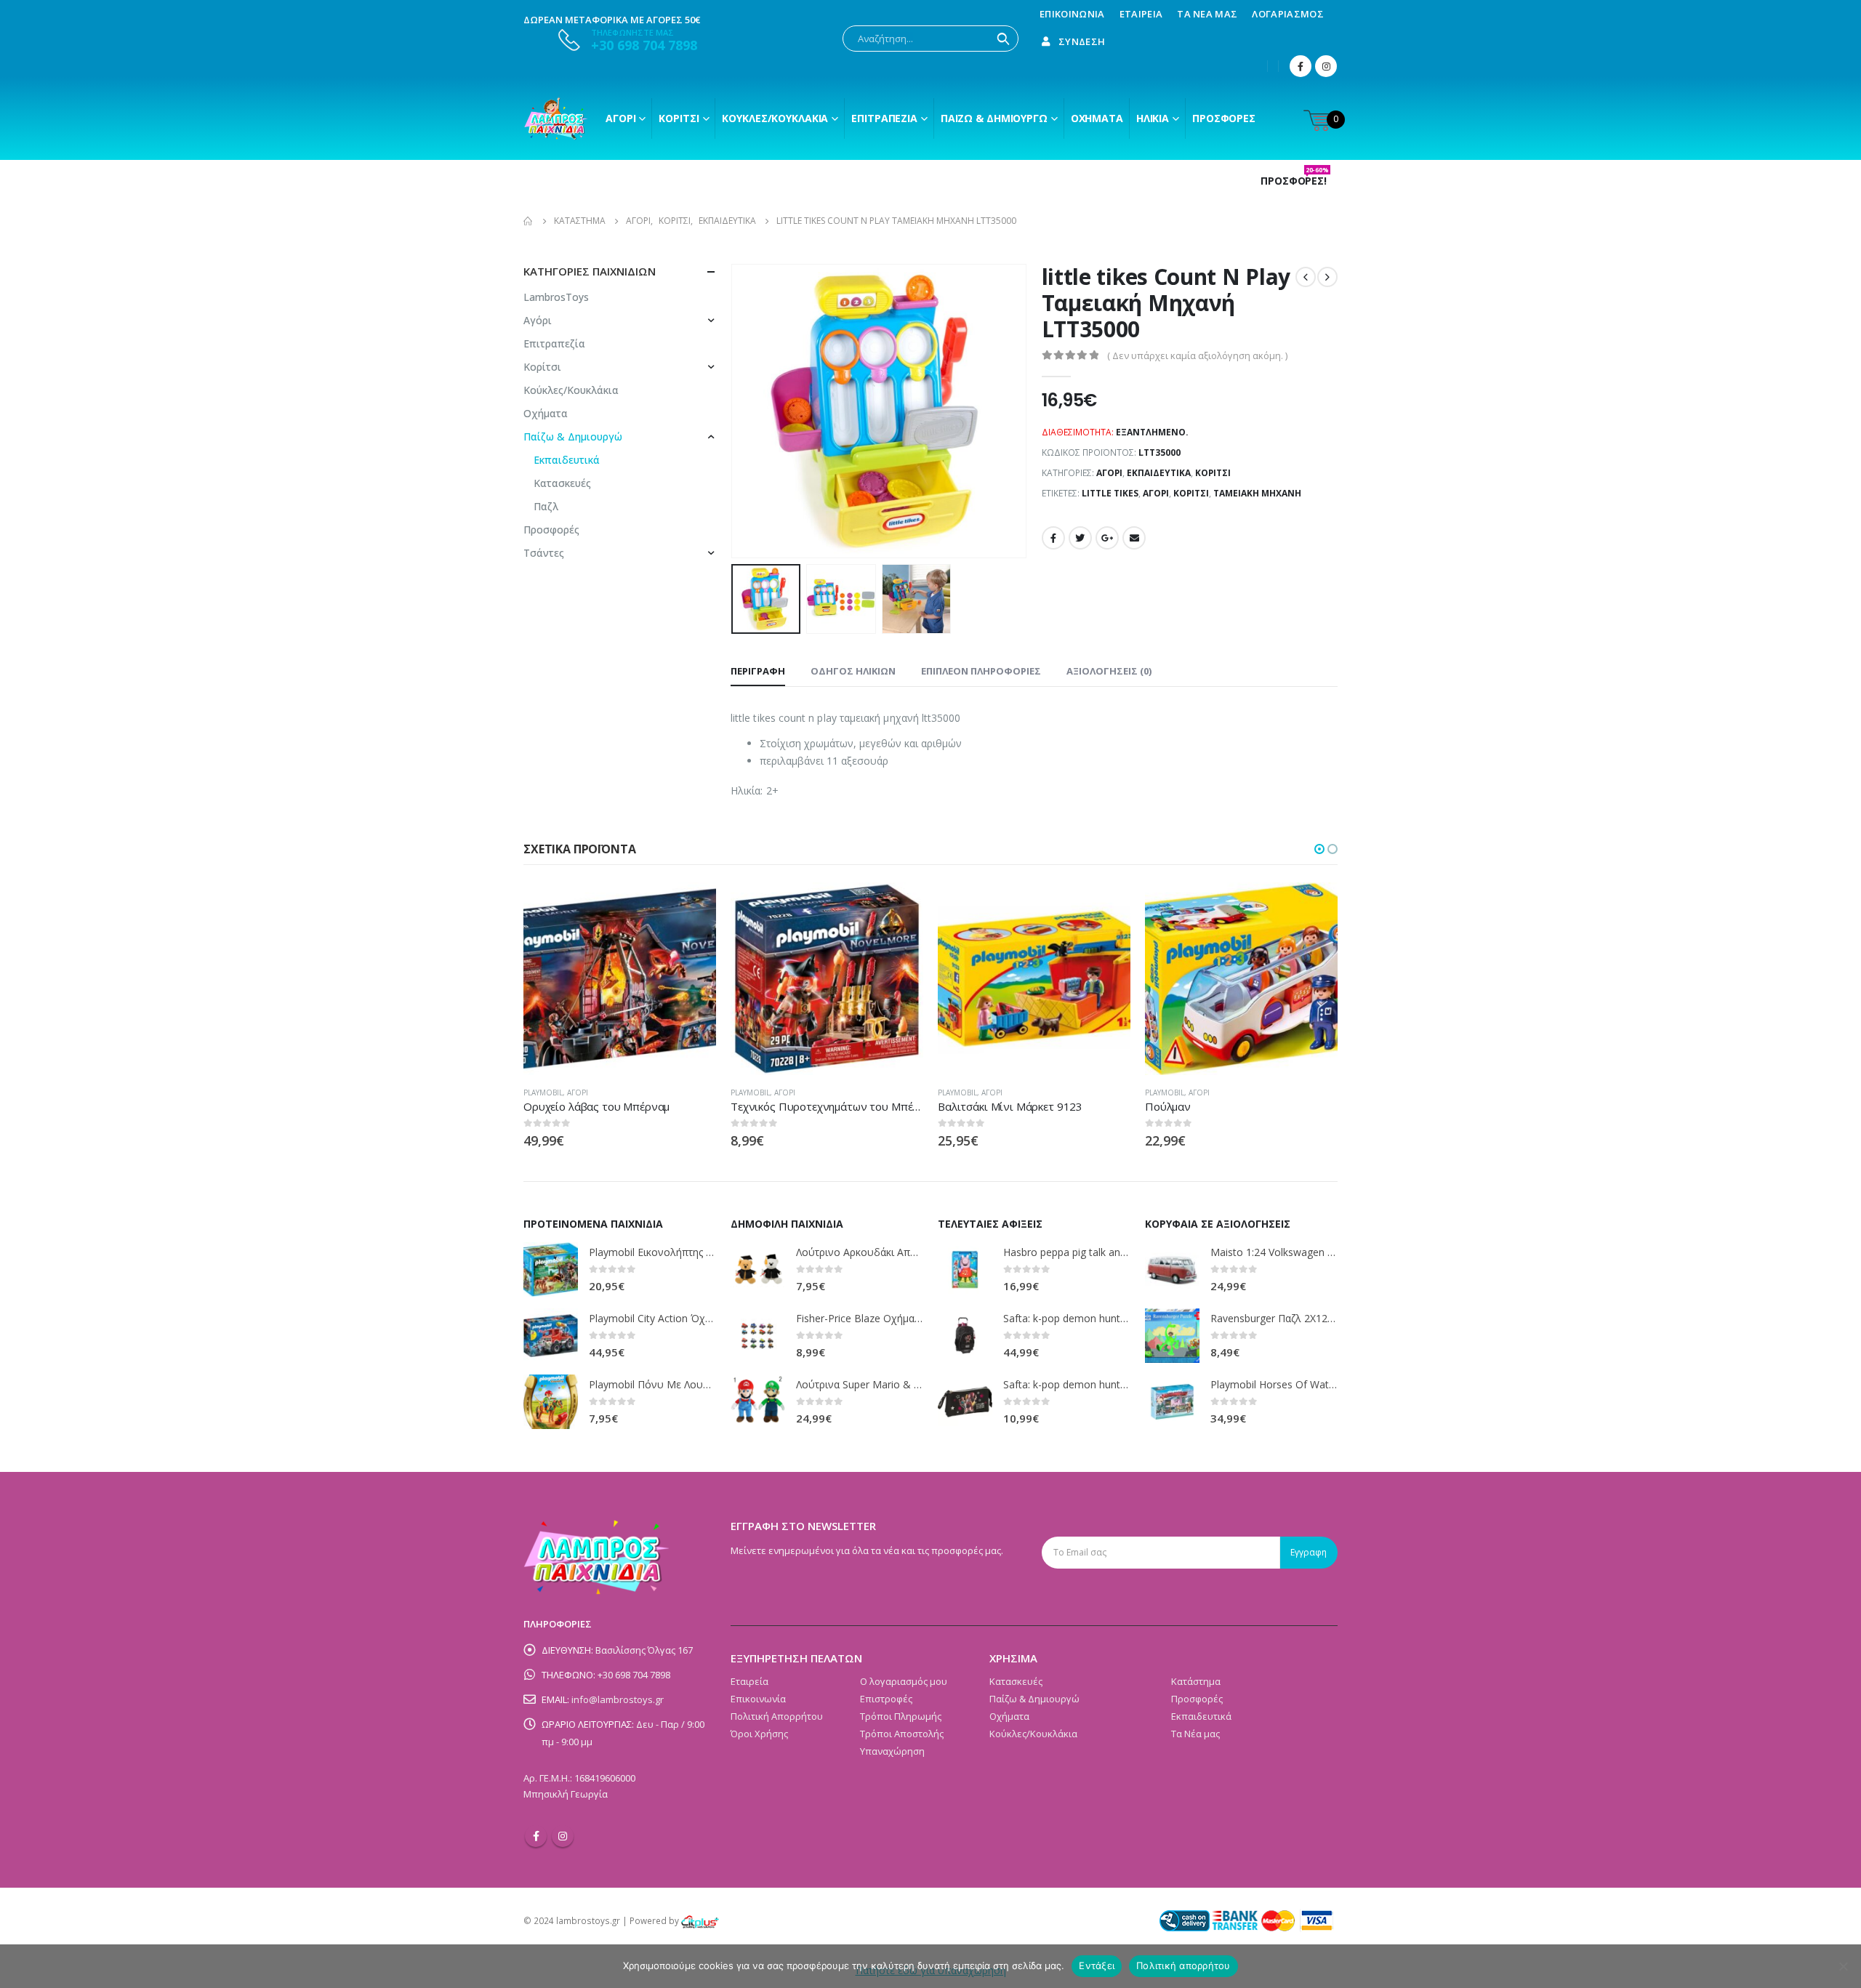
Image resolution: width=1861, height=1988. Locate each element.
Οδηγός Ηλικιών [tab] (853, 671)
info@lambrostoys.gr (618, 1699)
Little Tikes (1110, 493)
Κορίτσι (679, 118)
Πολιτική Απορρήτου (777, 1716)
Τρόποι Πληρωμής (901, 1716)
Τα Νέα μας (1207, 14)
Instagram (563, 1836)
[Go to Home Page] (528, 221)
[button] (1319, 849)
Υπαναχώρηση (892, 1751)
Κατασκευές (562, 483)
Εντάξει (1097, 1965)
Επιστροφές (886, 1699)
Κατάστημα (1196, 1681)
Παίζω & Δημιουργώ (994, 118)
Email (1134, 538)
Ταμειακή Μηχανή (1257, 493)
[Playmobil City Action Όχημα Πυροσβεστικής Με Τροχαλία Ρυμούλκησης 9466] (551, 1336)
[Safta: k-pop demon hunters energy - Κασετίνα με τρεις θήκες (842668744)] (965, 1402)
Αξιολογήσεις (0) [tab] (1109, 671)
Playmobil (543, 1092)
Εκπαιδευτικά (1159, 473)
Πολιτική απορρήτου (1183, 1965)
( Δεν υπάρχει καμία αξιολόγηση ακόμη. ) (1197, 355)
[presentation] (734, 411)
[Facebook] (1301, 66)
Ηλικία (1153, 118)
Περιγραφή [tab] (758, 671)
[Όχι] (1843, 1966)
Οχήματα (1097, 118)
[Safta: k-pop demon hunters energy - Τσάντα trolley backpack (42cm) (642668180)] (965, 1336)
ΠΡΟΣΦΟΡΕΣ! (1295, 181)
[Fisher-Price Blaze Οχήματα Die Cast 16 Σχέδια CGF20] (758, 1336)
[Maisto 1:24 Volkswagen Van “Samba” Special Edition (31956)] (1172, 1269)
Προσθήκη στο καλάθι (1314, 906)
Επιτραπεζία (554, 343)
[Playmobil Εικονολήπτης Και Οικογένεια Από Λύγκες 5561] (551, 1269)
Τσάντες (544, 553)
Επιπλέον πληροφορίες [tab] (981, 671)
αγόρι (1156, 493)
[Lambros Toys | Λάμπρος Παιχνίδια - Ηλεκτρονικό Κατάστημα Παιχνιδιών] (556, 118)
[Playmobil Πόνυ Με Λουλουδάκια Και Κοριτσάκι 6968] (551, 1402)
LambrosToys (556, 297)
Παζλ (546, 506)
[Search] (1003, 39)
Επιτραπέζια (884, 118)
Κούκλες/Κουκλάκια (775, 118)
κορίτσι (1191, 493)
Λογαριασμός (1288, 14)
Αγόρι (620, 118)
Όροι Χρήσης (759, 1734)
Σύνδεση (1082, 41)
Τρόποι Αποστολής (902, 1734)
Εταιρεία (1141, 14)
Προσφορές (1224, 118)
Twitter (1080, 538)
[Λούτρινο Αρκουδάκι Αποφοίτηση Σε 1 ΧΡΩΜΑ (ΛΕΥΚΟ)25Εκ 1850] (758, 1269)
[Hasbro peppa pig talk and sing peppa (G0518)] (965, 1269)
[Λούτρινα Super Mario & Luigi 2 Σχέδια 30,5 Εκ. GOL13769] (758, 1402)
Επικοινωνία (1072, 14)
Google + (1107, 538)
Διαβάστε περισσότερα (692, 906)
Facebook (1053, 538)
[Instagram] (1326, 66)
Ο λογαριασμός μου (904, 1681)
